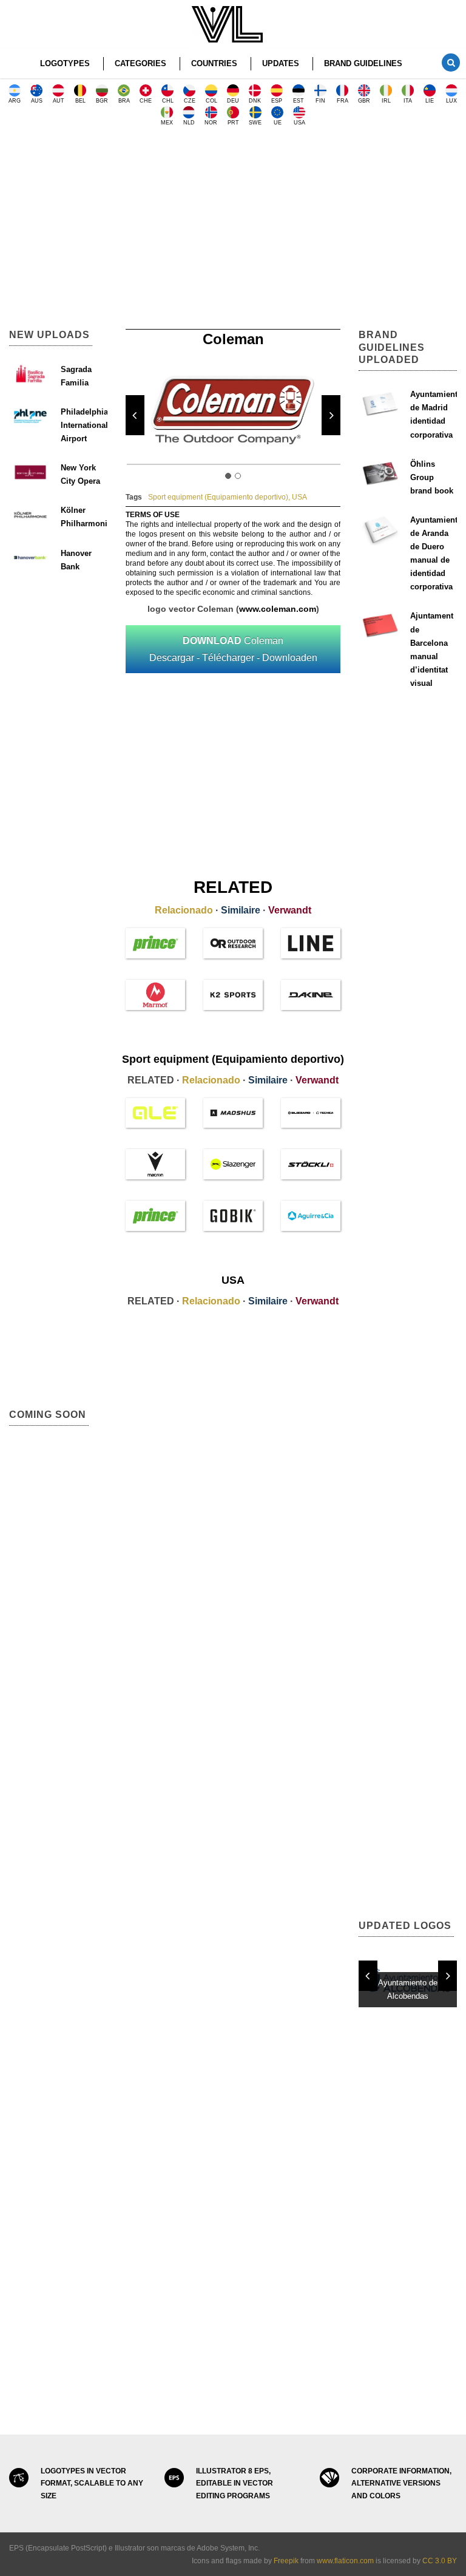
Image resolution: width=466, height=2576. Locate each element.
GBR (364, 101)
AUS (37, 101)
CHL (168, 101)
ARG (15, 101)
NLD (189, 123)
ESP (277, 101)
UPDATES (281, 63)
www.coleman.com (278, 609)
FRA (343, 101)
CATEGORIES (140, 63)
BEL (80, 101)
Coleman (233, 649)
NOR (211, 123)
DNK (255, 101)
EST (299, 101)
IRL (386, 101)
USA (299, 123)
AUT (59, 101)
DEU (233, 101)
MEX (167, 123)
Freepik (286, 2561)
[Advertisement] (233, 232)
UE (278, 123)
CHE (146, 101)
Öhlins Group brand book (432, 477)
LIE (430, 101)
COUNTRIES (214, 63)
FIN (320, 101)
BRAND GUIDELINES (363, 63)
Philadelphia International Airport (84, 425)
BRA (124, 101)
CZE (190, 101)
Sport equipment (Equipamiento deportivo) (218, 497)
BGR (102, 101)
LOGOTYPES (65, 63)
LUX (451, 101)
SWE (255, 123)
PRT (233, 123)
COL (211, 101)
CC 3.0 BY (440, 2561)
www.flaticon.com (345, 2561)
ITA (408, 101)
